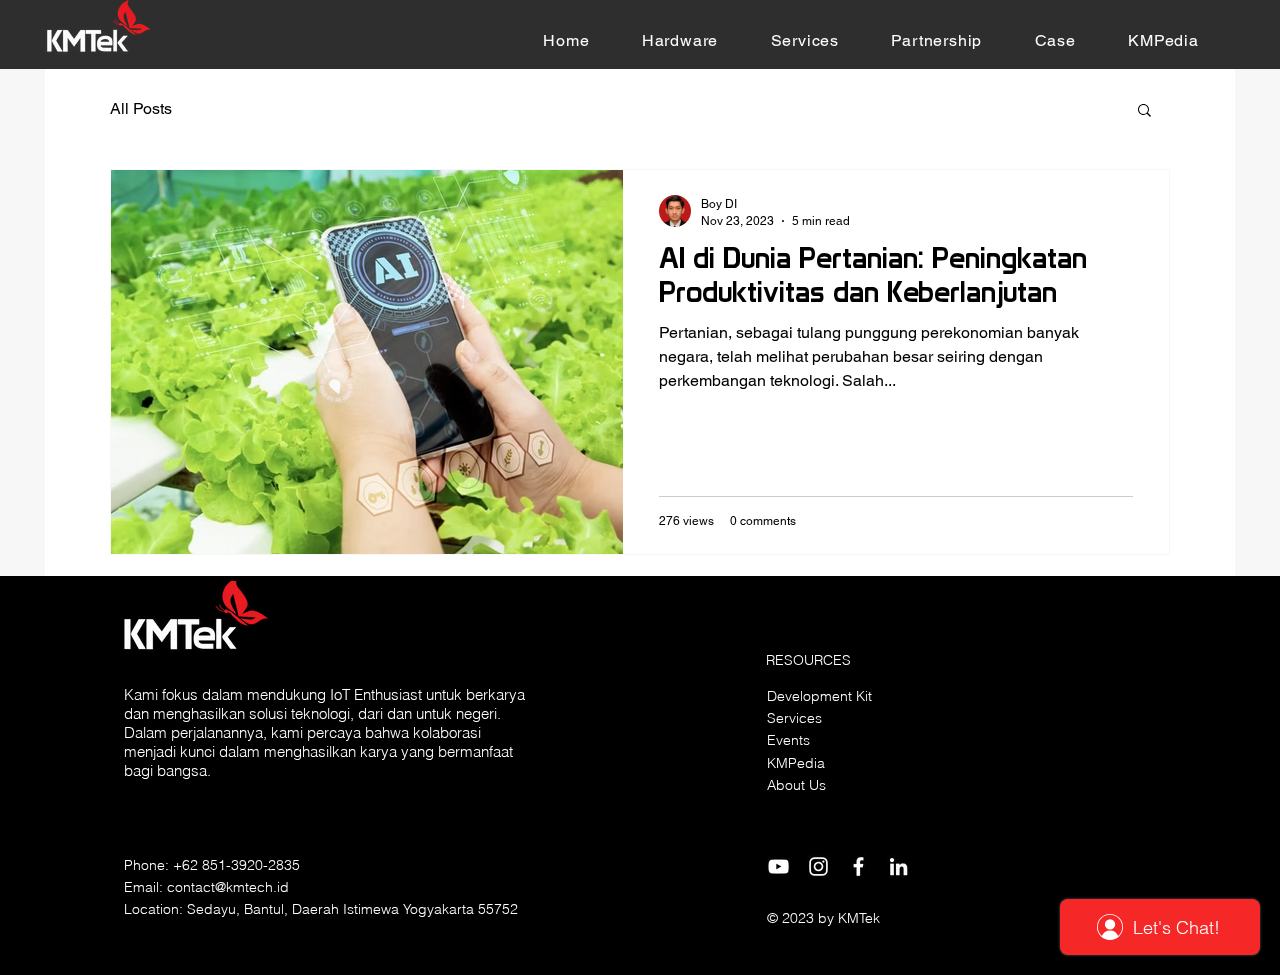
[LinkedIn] (898, 866)
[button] (680, 40)
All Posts (141, 108)
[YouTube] (778, 866)
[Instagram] (818, 866)
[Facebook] (858, 866)
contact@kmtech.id (228, 887)
